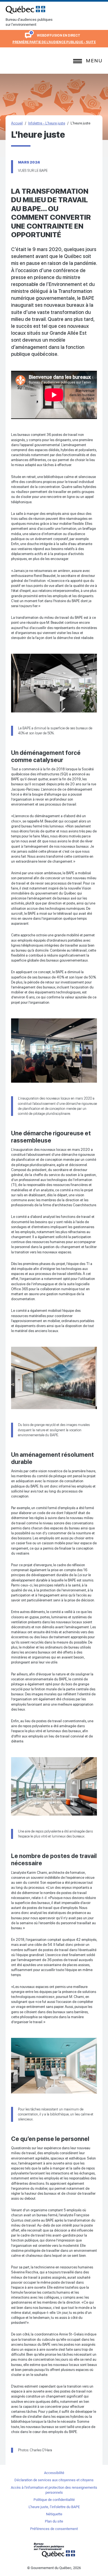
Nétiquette (54, 2514)
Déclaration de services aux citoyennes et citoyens (54, 2480)
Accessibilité (54, 2473)
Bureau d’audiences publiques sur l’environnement (25, 10)
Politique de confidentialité (54, 2500)
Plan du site (54, 2521)
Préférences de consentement (54, 2529)
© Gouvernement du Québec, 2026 (54, 2568)
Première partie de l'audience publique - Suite (54, 42)
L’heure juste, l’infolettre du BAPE (54, 2507)
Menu (94, 61)
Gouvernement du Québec (54, 2550)
